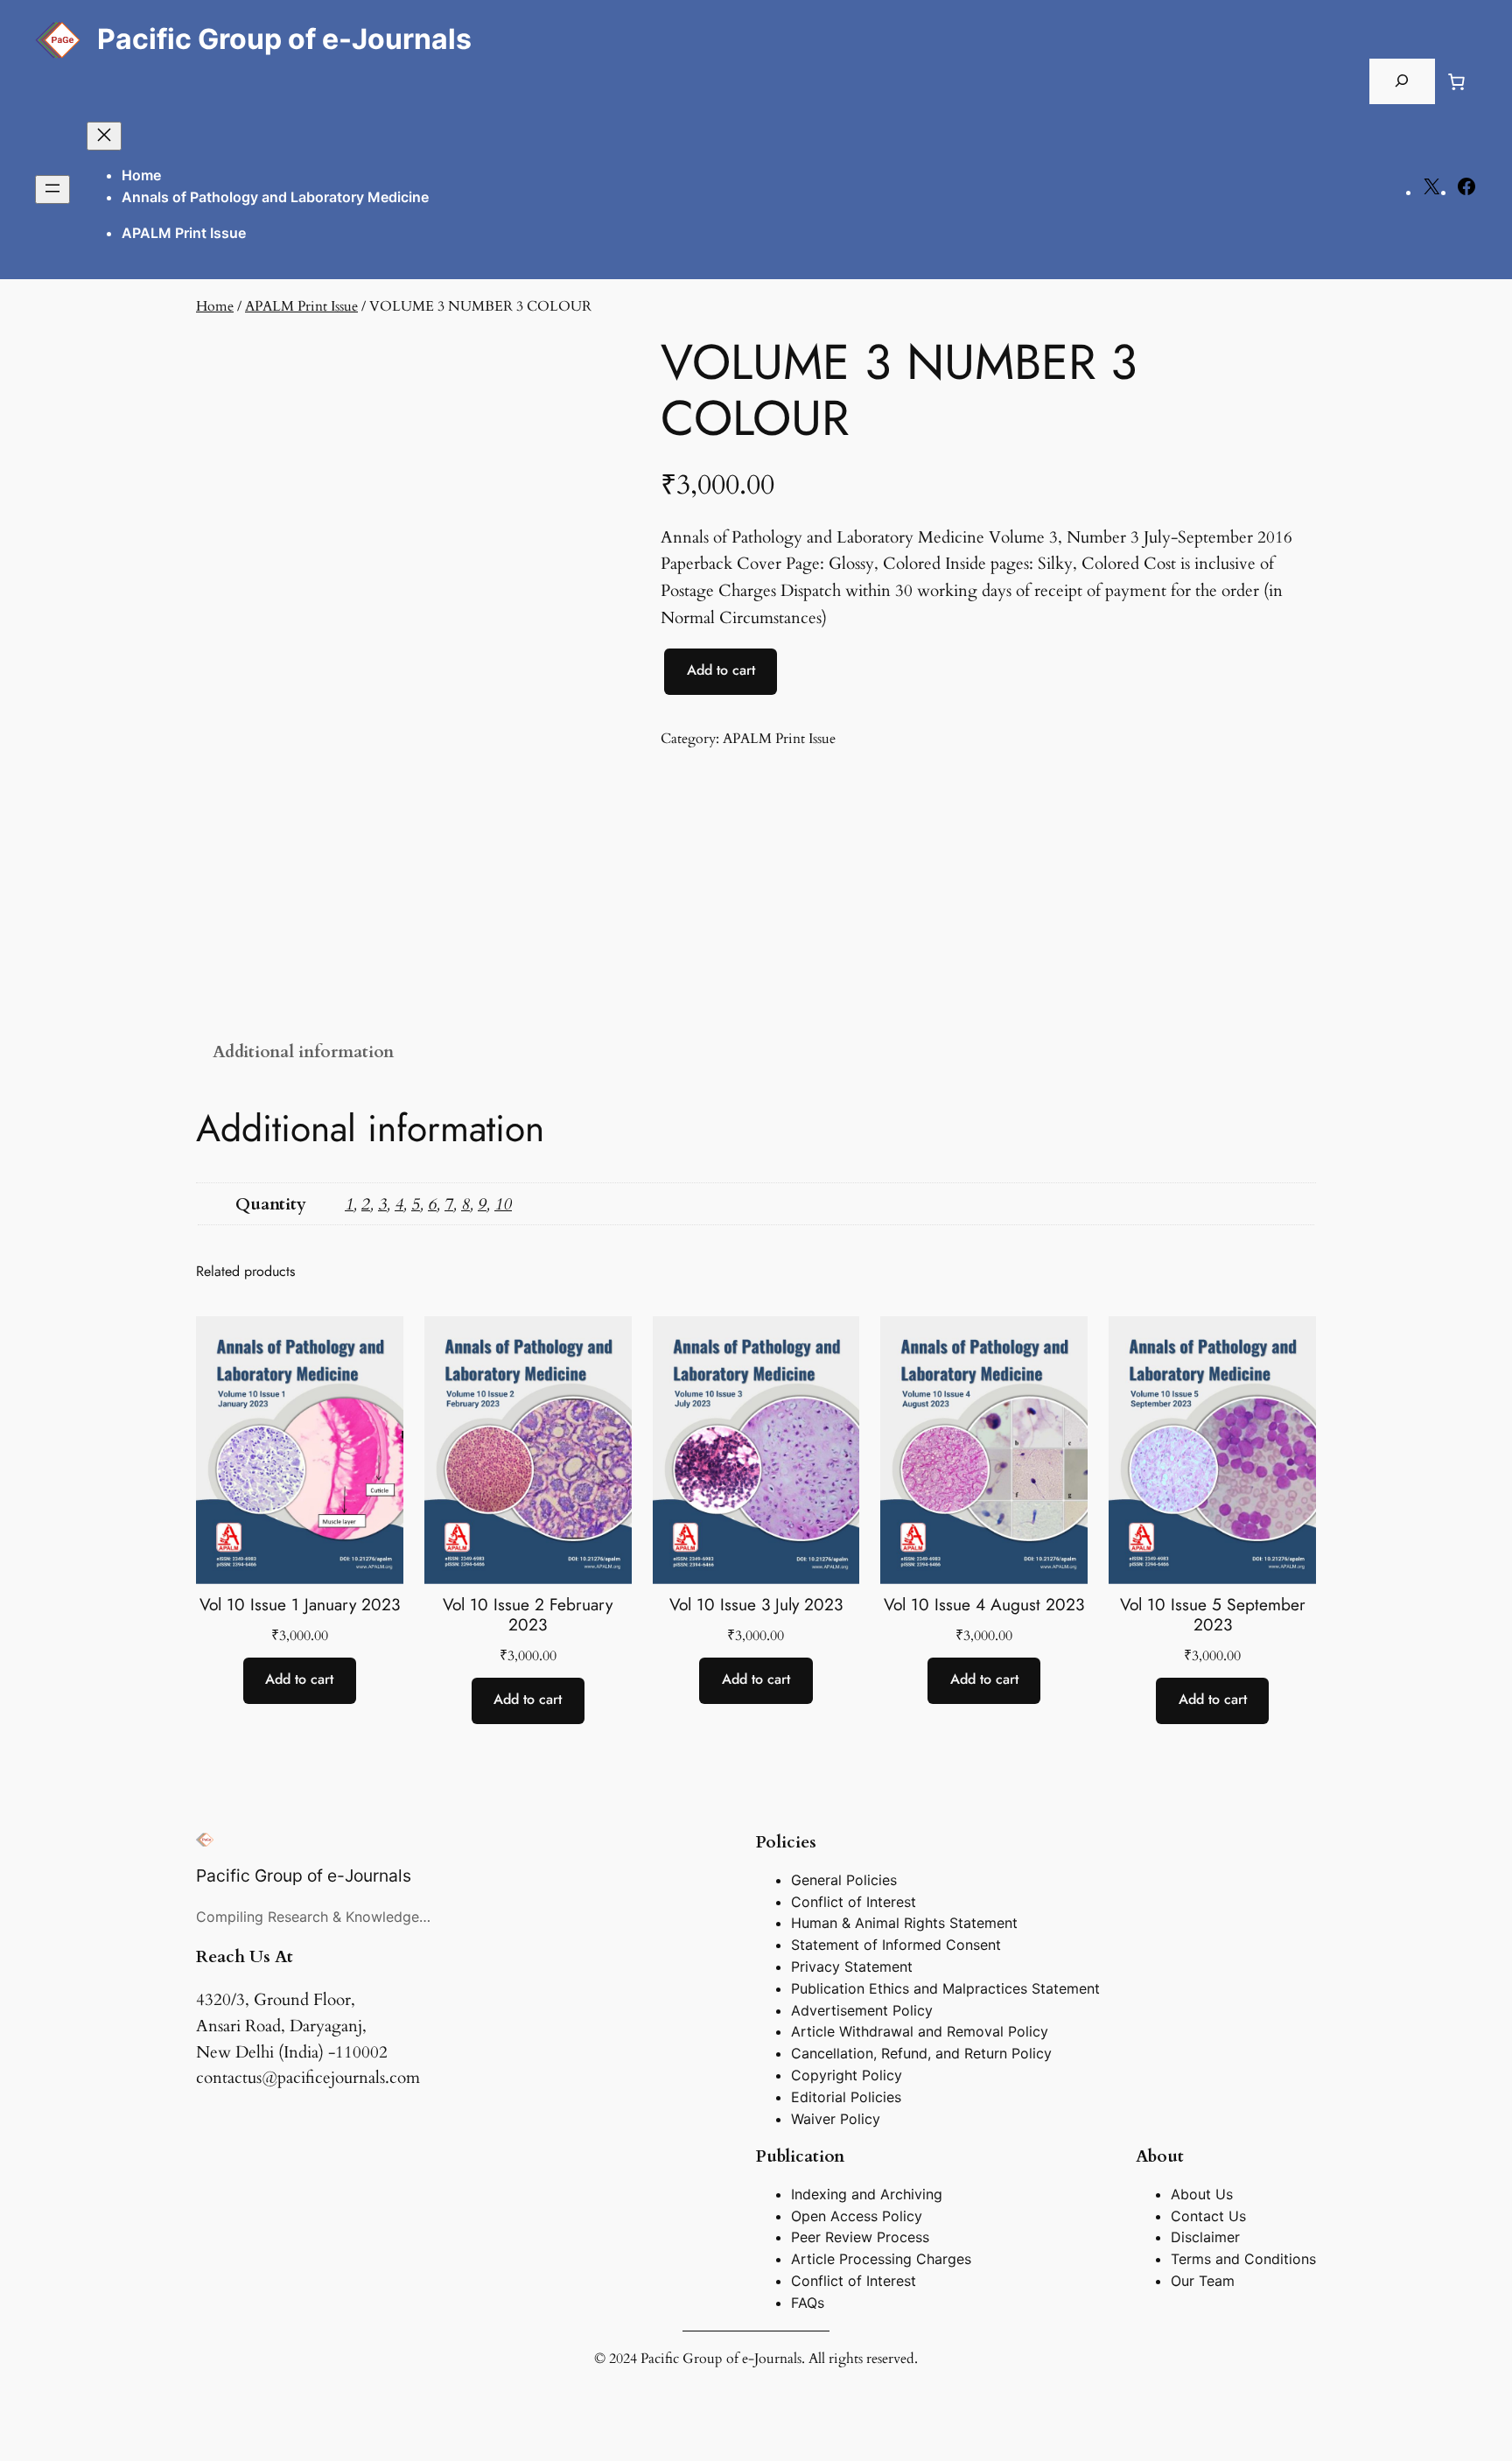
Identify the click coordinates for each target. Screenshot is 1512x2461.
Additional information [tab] (303, 1052)
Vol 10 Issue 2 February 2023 (528, 1615)
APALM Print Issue (301, 306)
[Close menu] (104, 136)
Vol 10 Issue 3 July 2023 (756, 1605)
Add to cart (721, 670)
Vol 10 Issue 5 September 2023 (1213, 1615)
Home (141, 175)
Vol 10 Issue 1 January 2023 (300, 1605)
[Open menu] (52, 189)
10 (503, 1204)
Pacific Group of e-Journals (284, 39)
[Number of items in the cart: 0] (1456, 81)
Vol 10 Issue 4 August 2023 (984, 1605)
